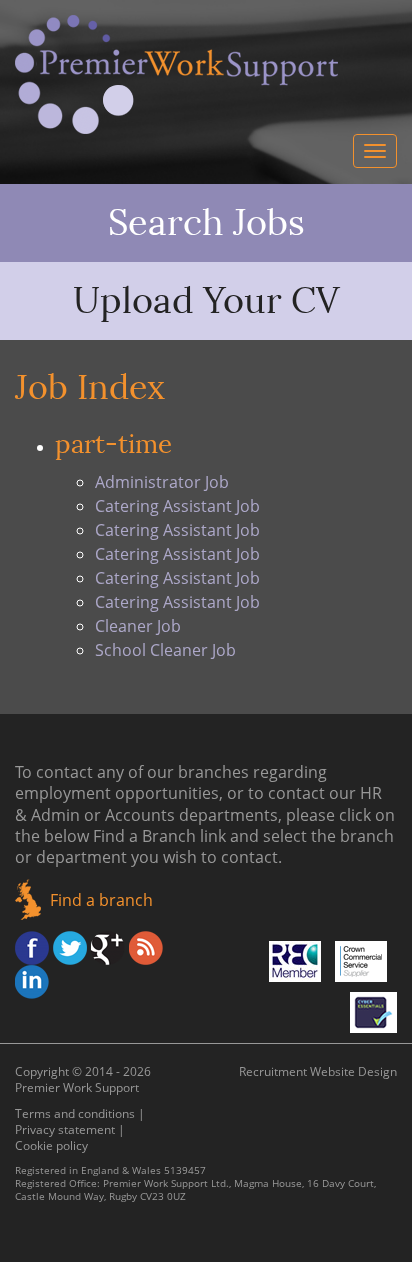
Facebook (32, 948)
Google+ (108, 948)
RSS (146, 948)
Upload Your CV (206, 301)
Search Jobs (206, 223)
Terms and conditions (75, 1113)
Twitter (70, 948)
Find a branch (101, 900)
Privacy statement (65, 1129)
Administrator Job (162, 482)
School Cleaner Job (165, 650)
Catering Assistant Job (177, 506)
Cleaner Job (138, 626)
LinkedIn (32, 982)
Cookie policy (51, 1145)
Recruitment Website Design (318, 1071)
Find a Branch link (159, 836)
